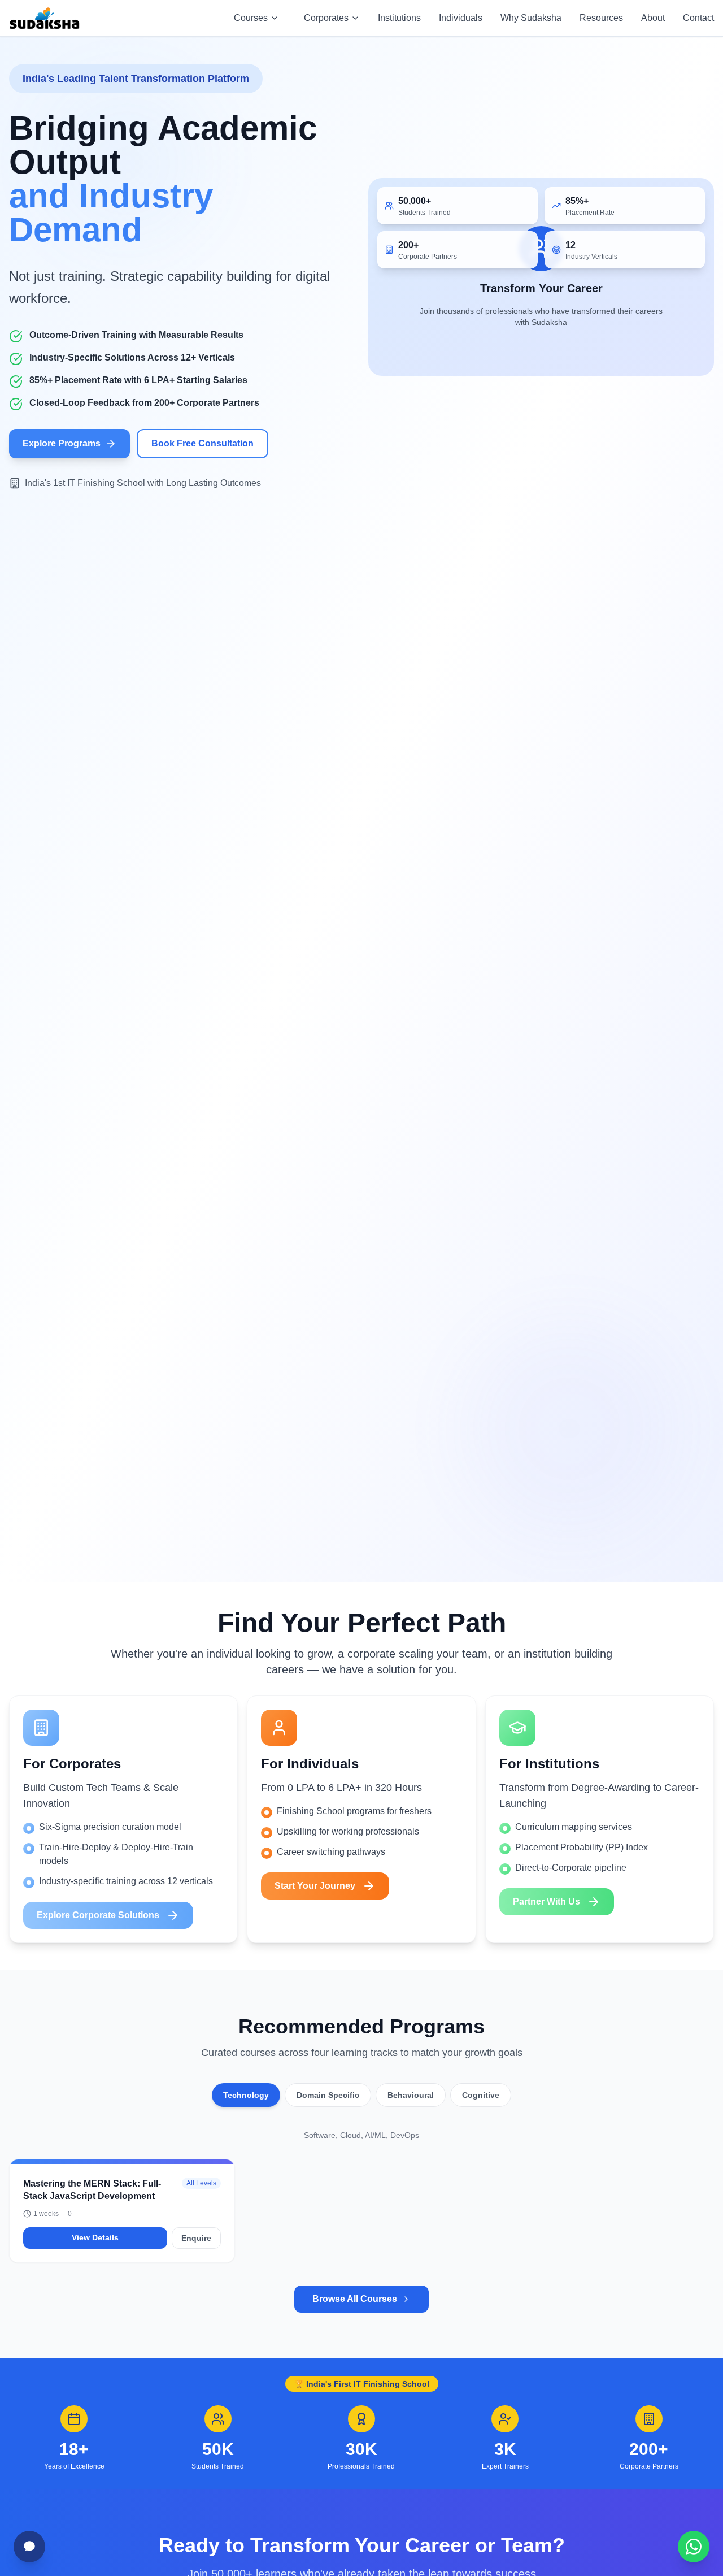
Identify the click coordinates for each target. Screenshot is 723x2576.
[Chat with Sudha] (29, 2547)
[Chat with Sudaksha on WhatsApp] (694, 2547)
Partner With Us (546, 1901)
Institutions (399, 18)
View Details (95, 2237)
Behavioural (411, 2095)
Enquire (196, 2238)
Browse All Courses (355, 2299)
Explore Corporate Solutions (98, 1915)
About (653, 18)
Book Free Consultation (202, 443)
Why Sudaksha (531, 18)
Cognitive (481, 2095)
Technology (246, 2095)
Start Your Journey (315, 1886)
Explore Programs (62, 443)
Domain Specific (328, 2095)
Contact (698, 18)
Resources (601, 18)
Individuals (461, 18)
